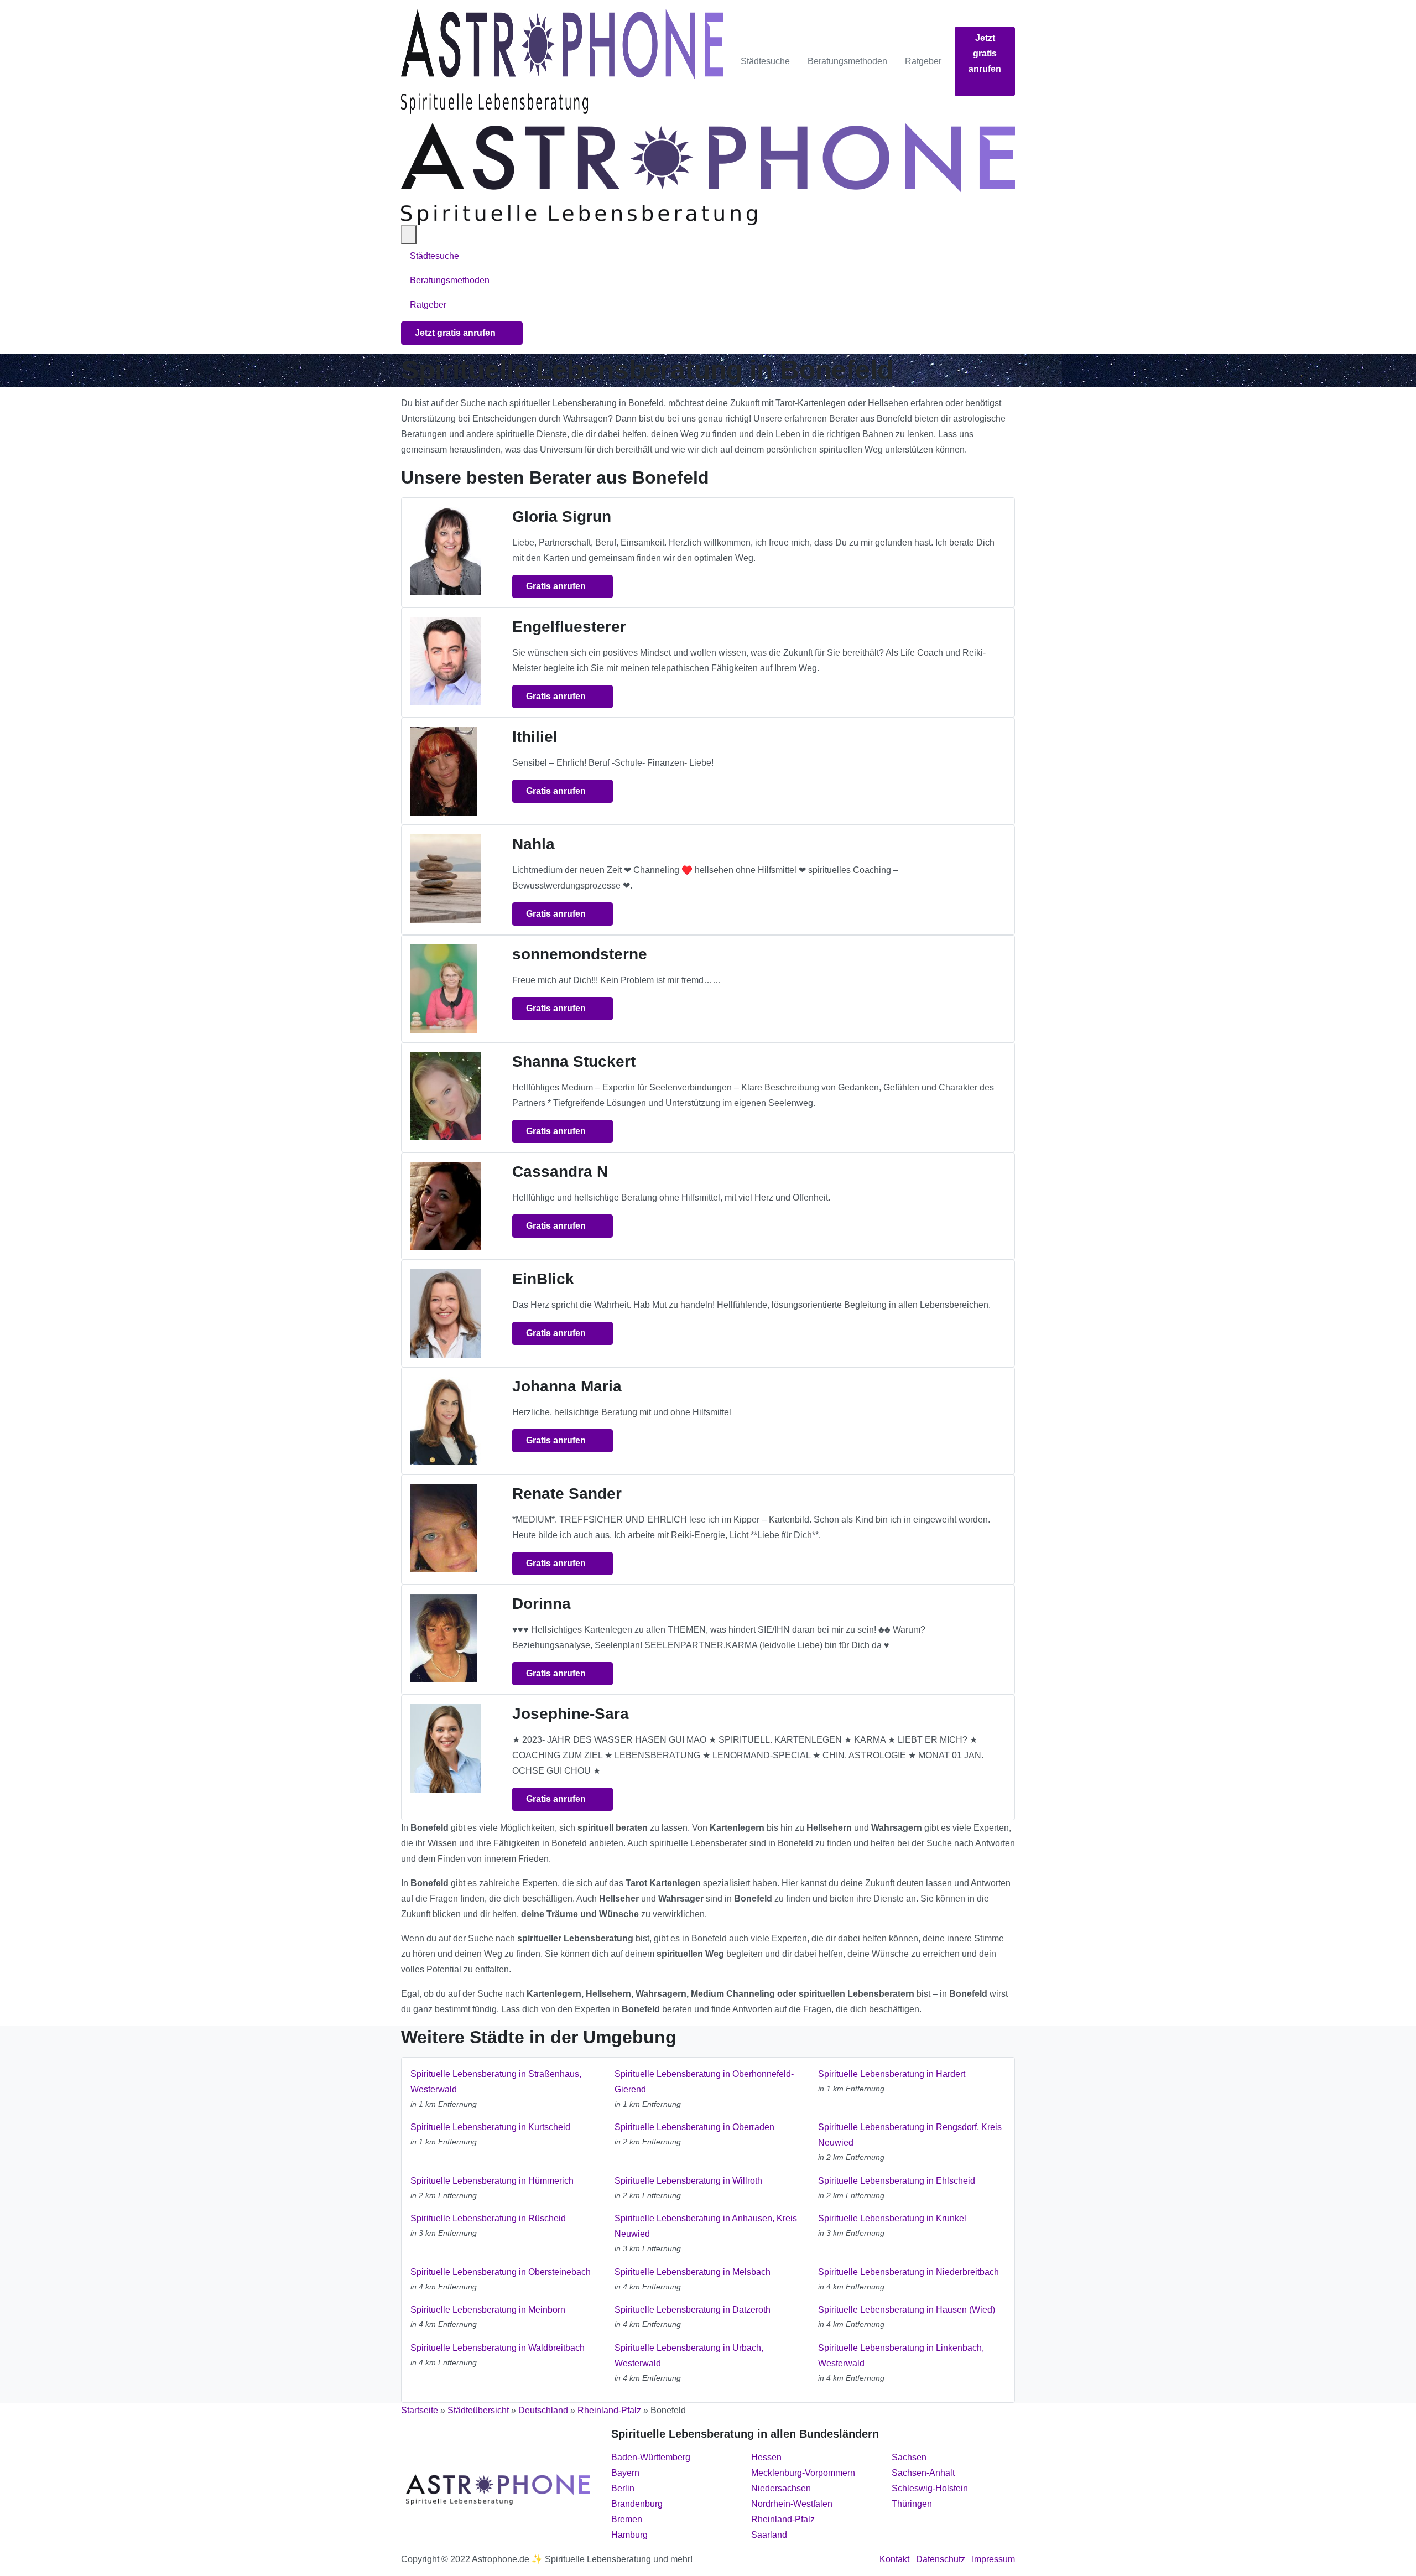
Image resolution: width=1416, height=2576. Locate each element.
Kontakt (894, 2559)
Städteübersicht (478, 2410)
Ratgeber (923, 61)
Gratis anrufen (557, 586)
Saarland (769, 2535)
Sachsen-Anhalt (923, 2473)
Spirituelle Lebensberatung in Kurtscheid (490, 2127)
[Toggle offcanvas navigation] (409, 235)
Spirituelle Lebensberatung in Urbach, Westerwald (689, 2356)
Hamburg (629, 2535)
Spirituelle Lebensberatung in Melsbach (693, 2272)
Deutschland (543, 2410)
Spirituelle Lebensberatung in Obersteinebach (501, 2272)
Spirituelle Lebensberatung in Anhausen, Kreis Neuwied (706, 2226)
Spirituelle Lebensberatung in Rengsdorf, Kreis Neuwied (910, 2135)
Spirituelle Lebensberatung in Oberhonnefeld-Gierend (704, 2082)
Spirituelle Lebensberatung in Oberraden (694, 2127)
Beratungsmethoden (847, 61)
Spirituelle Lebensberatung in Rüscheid (488, 2218)
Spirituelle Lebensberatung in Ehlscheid (897, 2181)
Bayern (625, 2473)
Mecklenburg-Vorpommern (803, 2473)
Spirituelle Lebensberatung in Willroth (688, 2181)
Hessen (766, 2457)
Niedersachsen (781, 2488)
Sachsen (909, 2457)
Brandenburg (637, 2504)
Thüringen (912, 2504)
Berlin (623, 2488)
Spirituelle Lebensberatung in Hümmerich (492, 2181)
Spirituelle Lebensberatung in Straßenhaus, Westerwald (496, 2082)
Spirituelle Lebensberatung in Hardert (892, 2074)
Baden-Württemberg (651, 2457)
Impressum (993, 2559)
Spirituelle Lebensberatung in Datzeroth (693, 2310)
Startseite (420, 2410)
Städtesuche (765, 61)
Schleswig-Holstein (930, 2488)
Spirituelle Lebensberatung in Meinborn (488, 2310)
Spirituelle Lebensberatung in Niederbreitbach (909, 2272)
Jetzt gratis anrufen (985, 53)
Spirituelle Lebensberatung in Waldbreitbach (498, 2348)
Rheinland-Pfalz (609, 2410)
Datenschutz (941, 2559)
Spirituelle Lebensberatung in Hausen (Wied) (907, 2310)
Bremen (627, 2519)
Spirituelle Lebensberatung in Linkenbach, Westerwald (901, 2356)
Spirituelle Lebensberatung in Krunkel (892, 2218)
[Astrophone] (562, 61)
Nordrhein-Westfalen (792, 2504)
